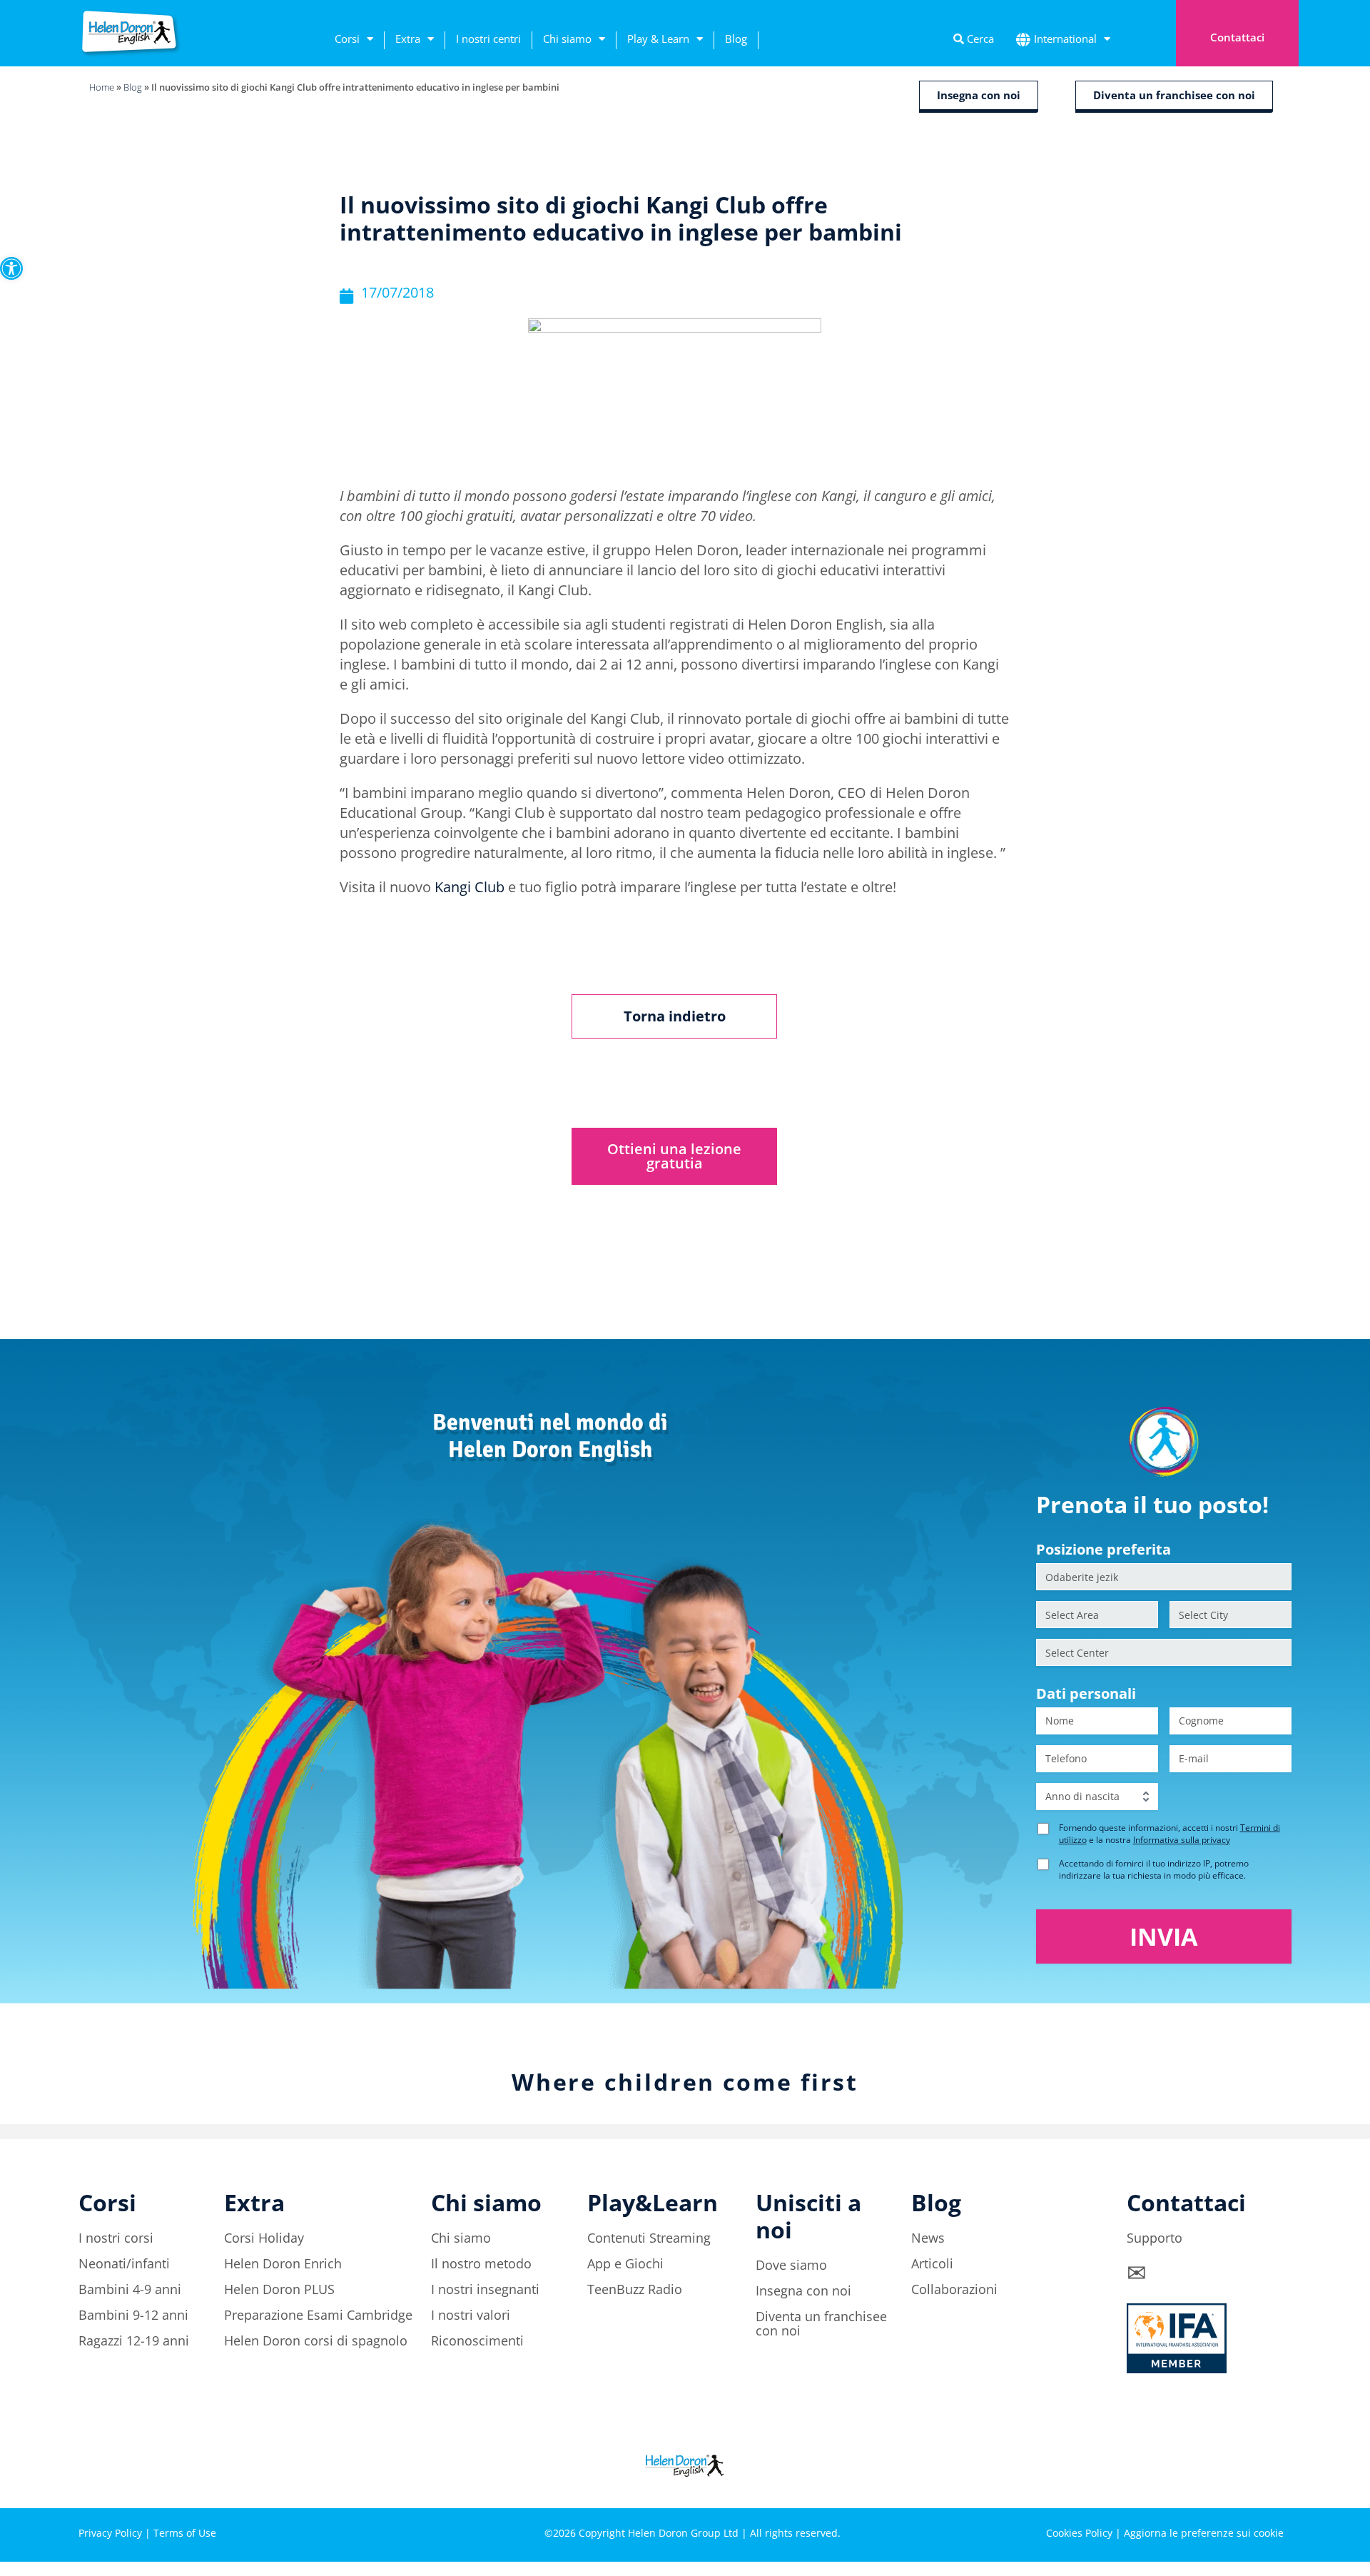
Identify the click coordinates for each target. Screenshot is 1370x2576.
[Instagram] (1195, 2483)
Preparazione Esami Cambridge (318, 2315)
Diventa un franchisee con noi (821, 2323)
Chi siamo (567, 39)
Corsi (347, 39)
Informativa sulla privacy (1182, 1840)
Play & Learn (658, 39)
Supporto (1155, 2238)
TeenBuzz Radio (635, 2289)
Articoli (932, 2263)
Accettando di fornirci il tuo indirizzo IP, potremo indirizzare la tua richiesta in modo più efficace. (1154, 1869)
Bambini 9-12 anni (133, 2315)
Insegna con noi (803, 2290)
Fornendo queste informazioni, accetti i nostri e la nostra (1169, 1834)
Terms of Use (185, 2533)
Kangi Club (470, 887)
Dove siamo (791, 2265)
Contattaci (1237, 37)
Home (102, 87)
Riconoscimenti (477, 2340)
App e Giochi (625, 2263)
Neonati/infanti (124, 2263)
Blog (736, 39)
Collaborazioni (954, 2289)
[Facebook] (1156, 2483)
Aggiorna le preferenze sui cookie (1204, 2533)
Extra (408, 39)
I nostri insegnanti (485, 2289)
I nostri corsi (116, 2238)
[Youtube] (1274, 2483)
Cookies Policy (1079, 2533)
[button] (11, 268)
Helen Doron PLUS (279, 2289)
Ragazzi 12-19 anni (134, 2340)
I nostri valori (471, 2315)
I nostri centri (488, 39)
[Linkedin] (1234, 2483)
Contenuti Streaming (649, 2238)
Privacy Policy (110, 2533)
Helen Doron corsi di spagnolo (316, 2340)
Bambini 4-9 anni (130, 2289)
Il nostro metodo (481, 2263)
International (1065, 39)
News (928, 2238)
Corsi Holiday (264, 2238)
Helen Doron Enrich (283, 2263)
